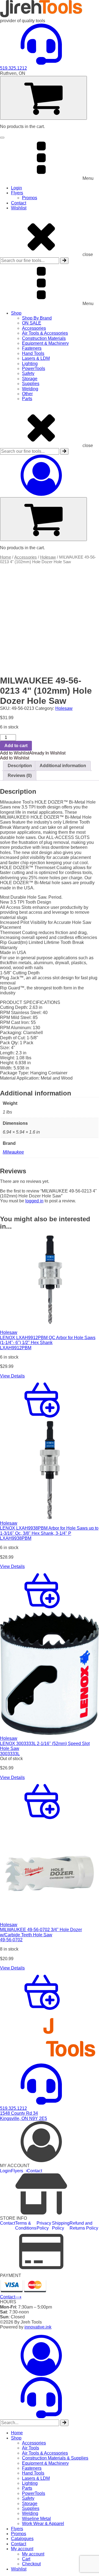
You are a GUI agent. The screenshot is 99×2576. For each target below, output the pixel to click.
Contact (19, 203)
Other (27, 394)
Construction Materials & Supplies (55, 2458)
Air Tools (31, 2448)
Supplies (31, 384)
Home (5, 557)
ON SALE (32, 323)
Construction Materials (44, 338)
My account (22, 2549)
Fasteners (32, 348)
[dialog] (50, 2453)
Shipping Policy (61, 2226)
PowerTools (34, 368)
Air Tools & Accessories (45, 333)
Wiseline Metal (36, 2519)
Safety (28, 373)
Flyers (17, 193)
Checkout (31, 2564)
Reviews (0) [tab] (20, 775)
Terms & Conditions (26, 2226)
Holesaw (48, 557)
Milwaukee (13, 1152)
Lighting (30, 364)
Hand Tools (33, 353)
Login (16, 188)
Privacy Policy (44, 2226)
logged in (34, 1201)
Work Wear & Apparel (43, 2524)
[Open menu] (2, 138)
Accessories (34, 328)
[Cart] (43, 98)
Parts (27, 399)
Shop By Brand (37, 318)
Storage (30, 379)
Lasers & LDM (36, 358)
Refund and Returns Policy (84, 2226)
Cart (26, 2559)
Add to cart (16, 746)
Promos (30, 198)
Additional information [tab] (63, 766)
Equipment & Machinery (45, 343)
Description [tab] (20, 766)
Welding (30, 389)
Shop (16, 313)
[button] (33, 753)
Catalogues (22, 2539)
